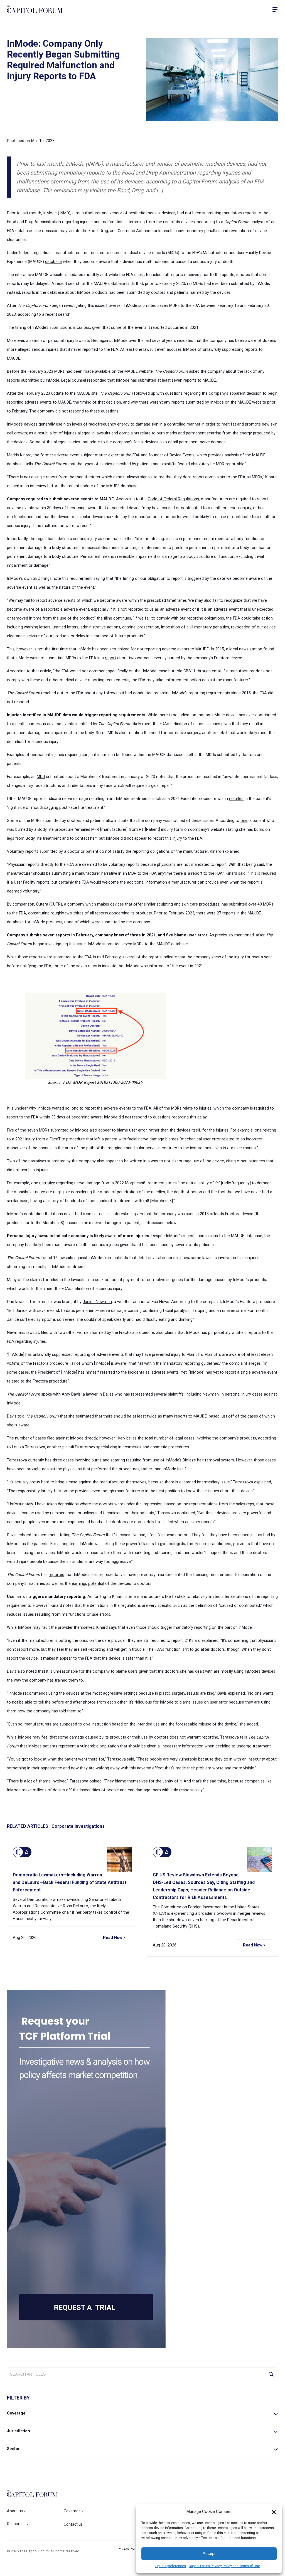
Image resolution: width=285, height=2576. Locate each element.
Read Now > (114, 1938)
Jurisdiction (19, 2431)
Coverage (16, 2413)
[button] (274, 2512)
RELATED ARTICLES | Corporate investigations (56, 1826)
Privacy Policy (128, 2549)
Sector (13, 2449)
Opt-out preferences (171, 2566)
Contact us (73, 2524)
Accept (209, 2553)
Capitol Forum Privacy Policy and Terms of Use (224, 2566)
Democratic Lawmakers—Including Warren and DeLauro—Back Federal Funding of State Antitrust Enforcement (70, 1882)
